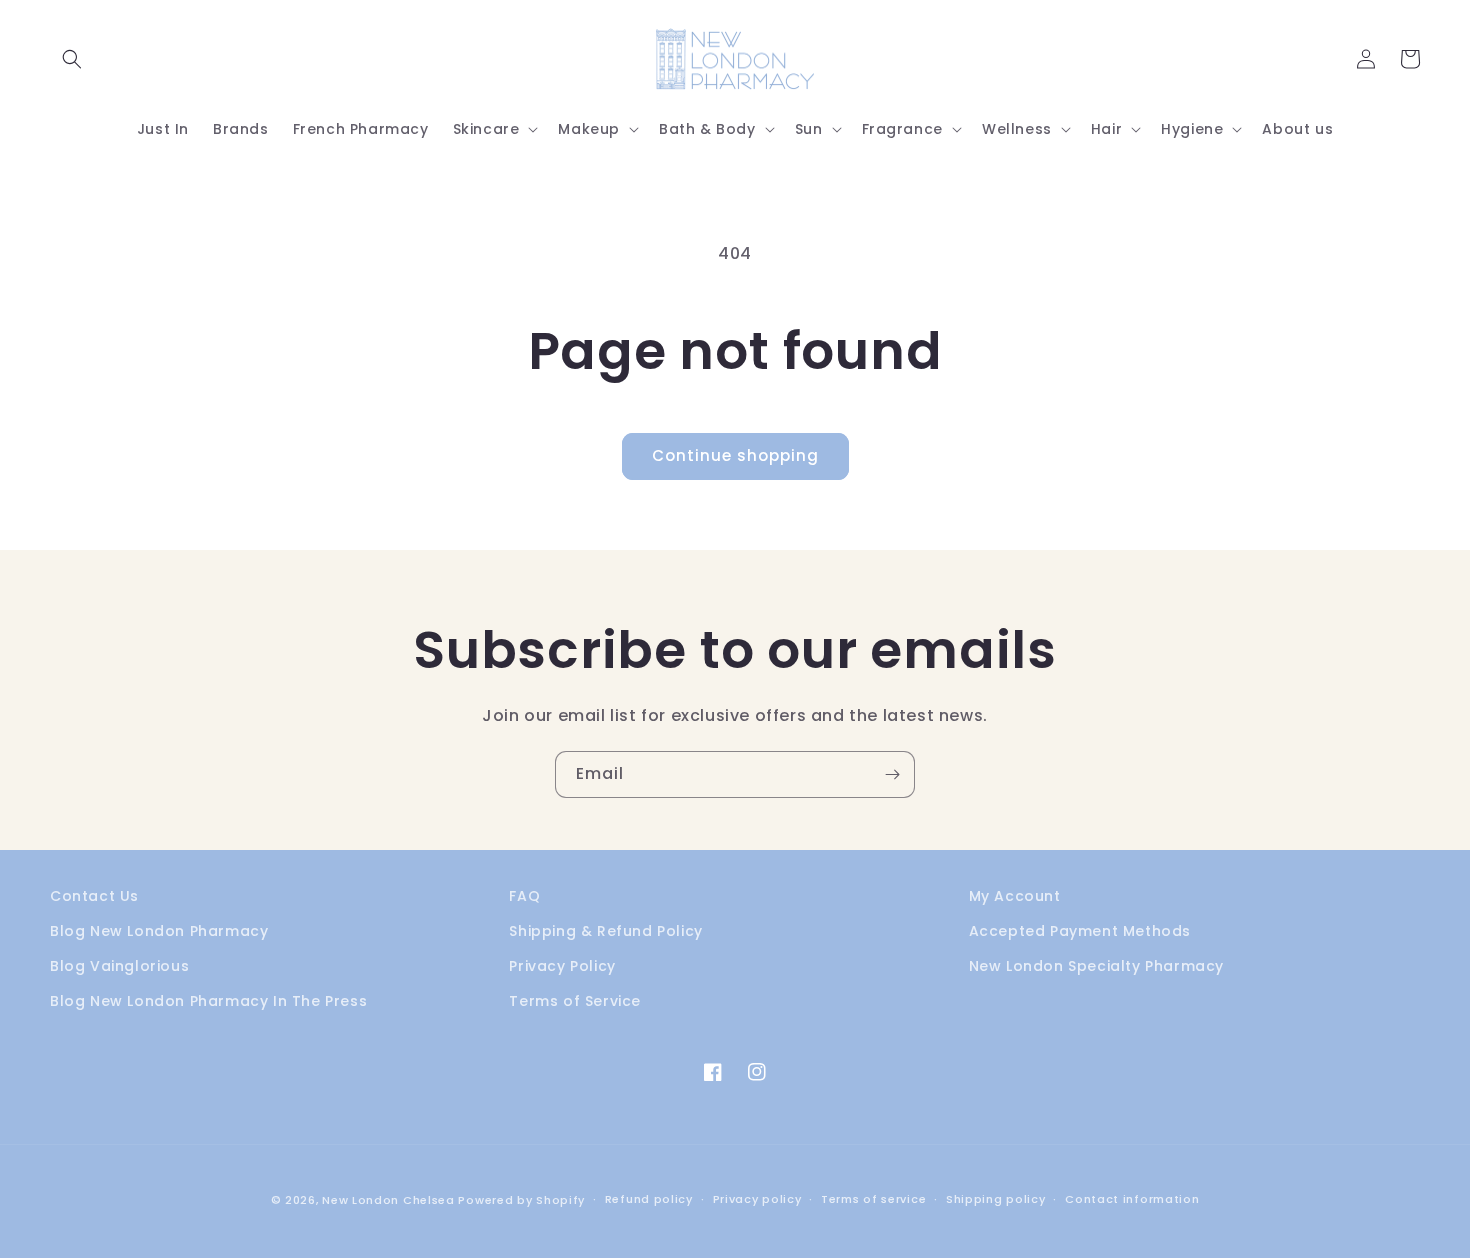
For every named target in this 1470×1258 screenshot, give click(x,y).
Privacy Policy (562, 966)
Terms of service (873, 1199)
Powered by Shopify (521, 1200)
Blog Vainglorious (119, 966)
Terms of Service (575, 1001)
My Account (1015, 896)
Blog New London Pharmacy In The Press (208, 1001)
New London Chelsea (388, 1200)
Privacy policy (757, 1199)
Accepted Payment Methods (1080, 931)
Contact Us (94, 896)
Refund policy (649, 1199)
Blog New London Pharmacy (159, 931)
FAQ (524, 896)
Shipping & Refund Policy (605, 931)
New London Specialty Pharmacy (1096, 966)
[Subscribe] (892, 774)
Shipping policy (996, 1199)
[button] (72, 59)
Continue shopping (735, 455)
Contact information (1132, 1199)
